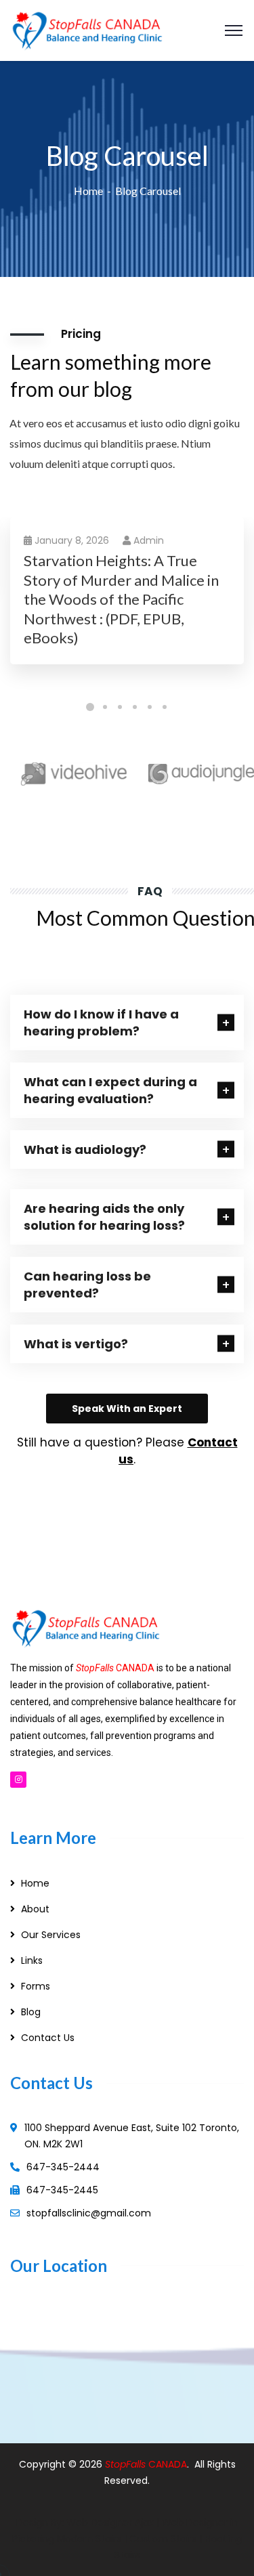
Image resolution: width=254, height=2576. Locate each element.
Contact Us (48, 2038)
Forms (36, 1986)
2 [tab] (105, 707)
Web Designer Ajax (110, 2523)
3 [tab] (120, 707)
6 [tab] (165, 707)
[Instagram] (18, 1780)
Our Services (51, 1935)
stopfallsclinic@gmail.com (89, 2213)
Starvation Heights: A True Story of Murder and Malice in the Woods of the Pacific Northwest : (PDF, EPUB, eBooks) (121, 599)
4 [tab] (135, 707)
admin (149, 540)
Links (32, 1960)
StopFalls (127, 2464)
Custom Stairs (163, 2539)
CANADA (168, 2464)
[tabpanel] (127, 604)
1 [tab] (90, 707)
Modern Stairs (89, 2539)
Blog (31, 2012)
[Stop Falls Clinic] (87, 29)
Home (88, 191)
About (35, 1909)
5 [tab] (150, 707)
